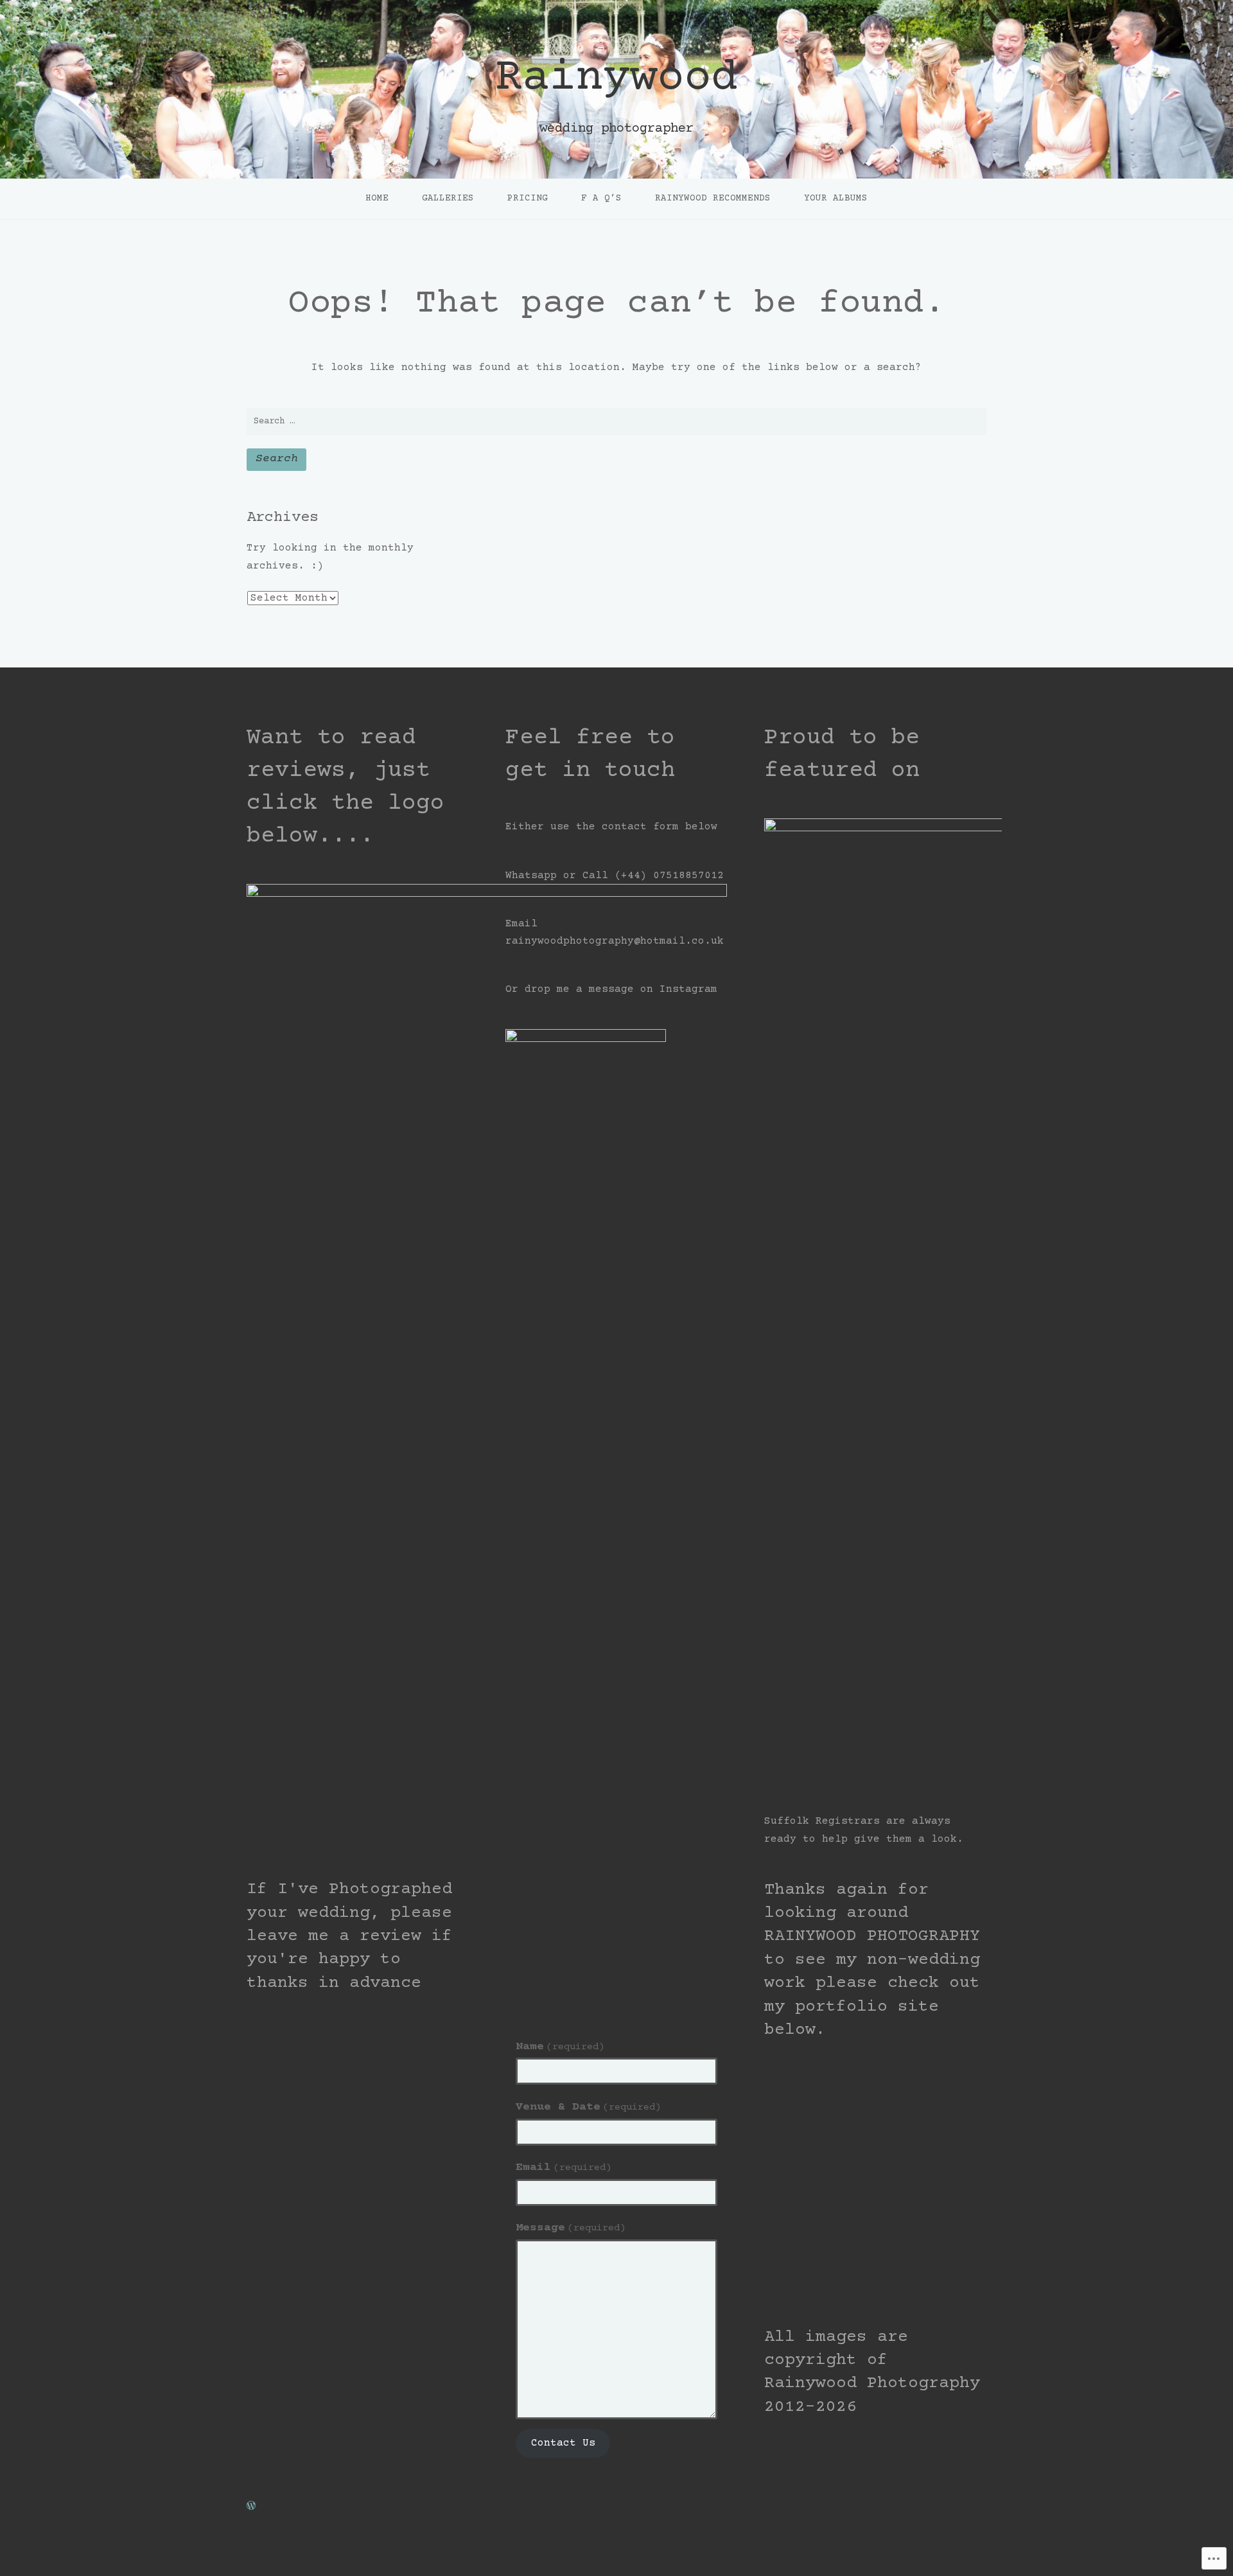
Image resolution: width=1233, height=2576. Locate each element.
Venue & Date (588, 2107)
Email (564, 2167)
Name (560, 2047)
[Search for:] (616, 421)
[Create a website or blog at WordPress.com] (251, 2507)
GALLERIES (448, 198)
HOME (377, 198)
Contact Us (563, 2443)
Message (571, 2228)
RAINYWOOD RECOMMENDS (713, 198)
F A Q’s (601, 198)
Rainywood (616, 79)
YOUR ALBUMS (836, 198)
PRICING (528, 198)
